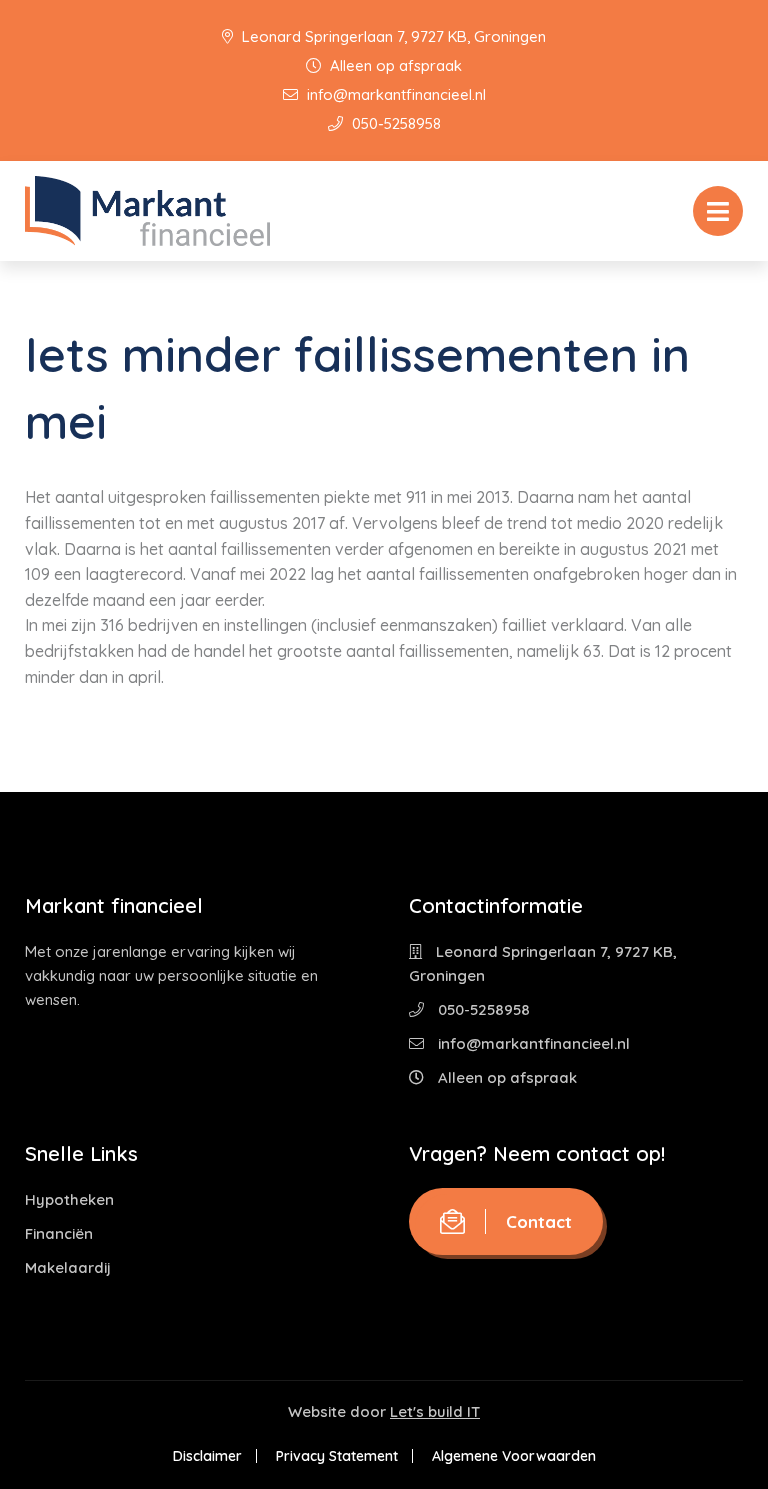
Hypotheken (69, 1199)
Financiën (59, 1233)
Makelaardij (68, 1267)
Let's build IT (435, 1411)
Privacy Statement (337, 1456)
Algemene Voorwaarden (514, 1456)
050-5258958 (394, 123)
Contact (539, 1221)
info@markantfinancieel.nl (394, 94)
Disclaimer (207, 1456)
